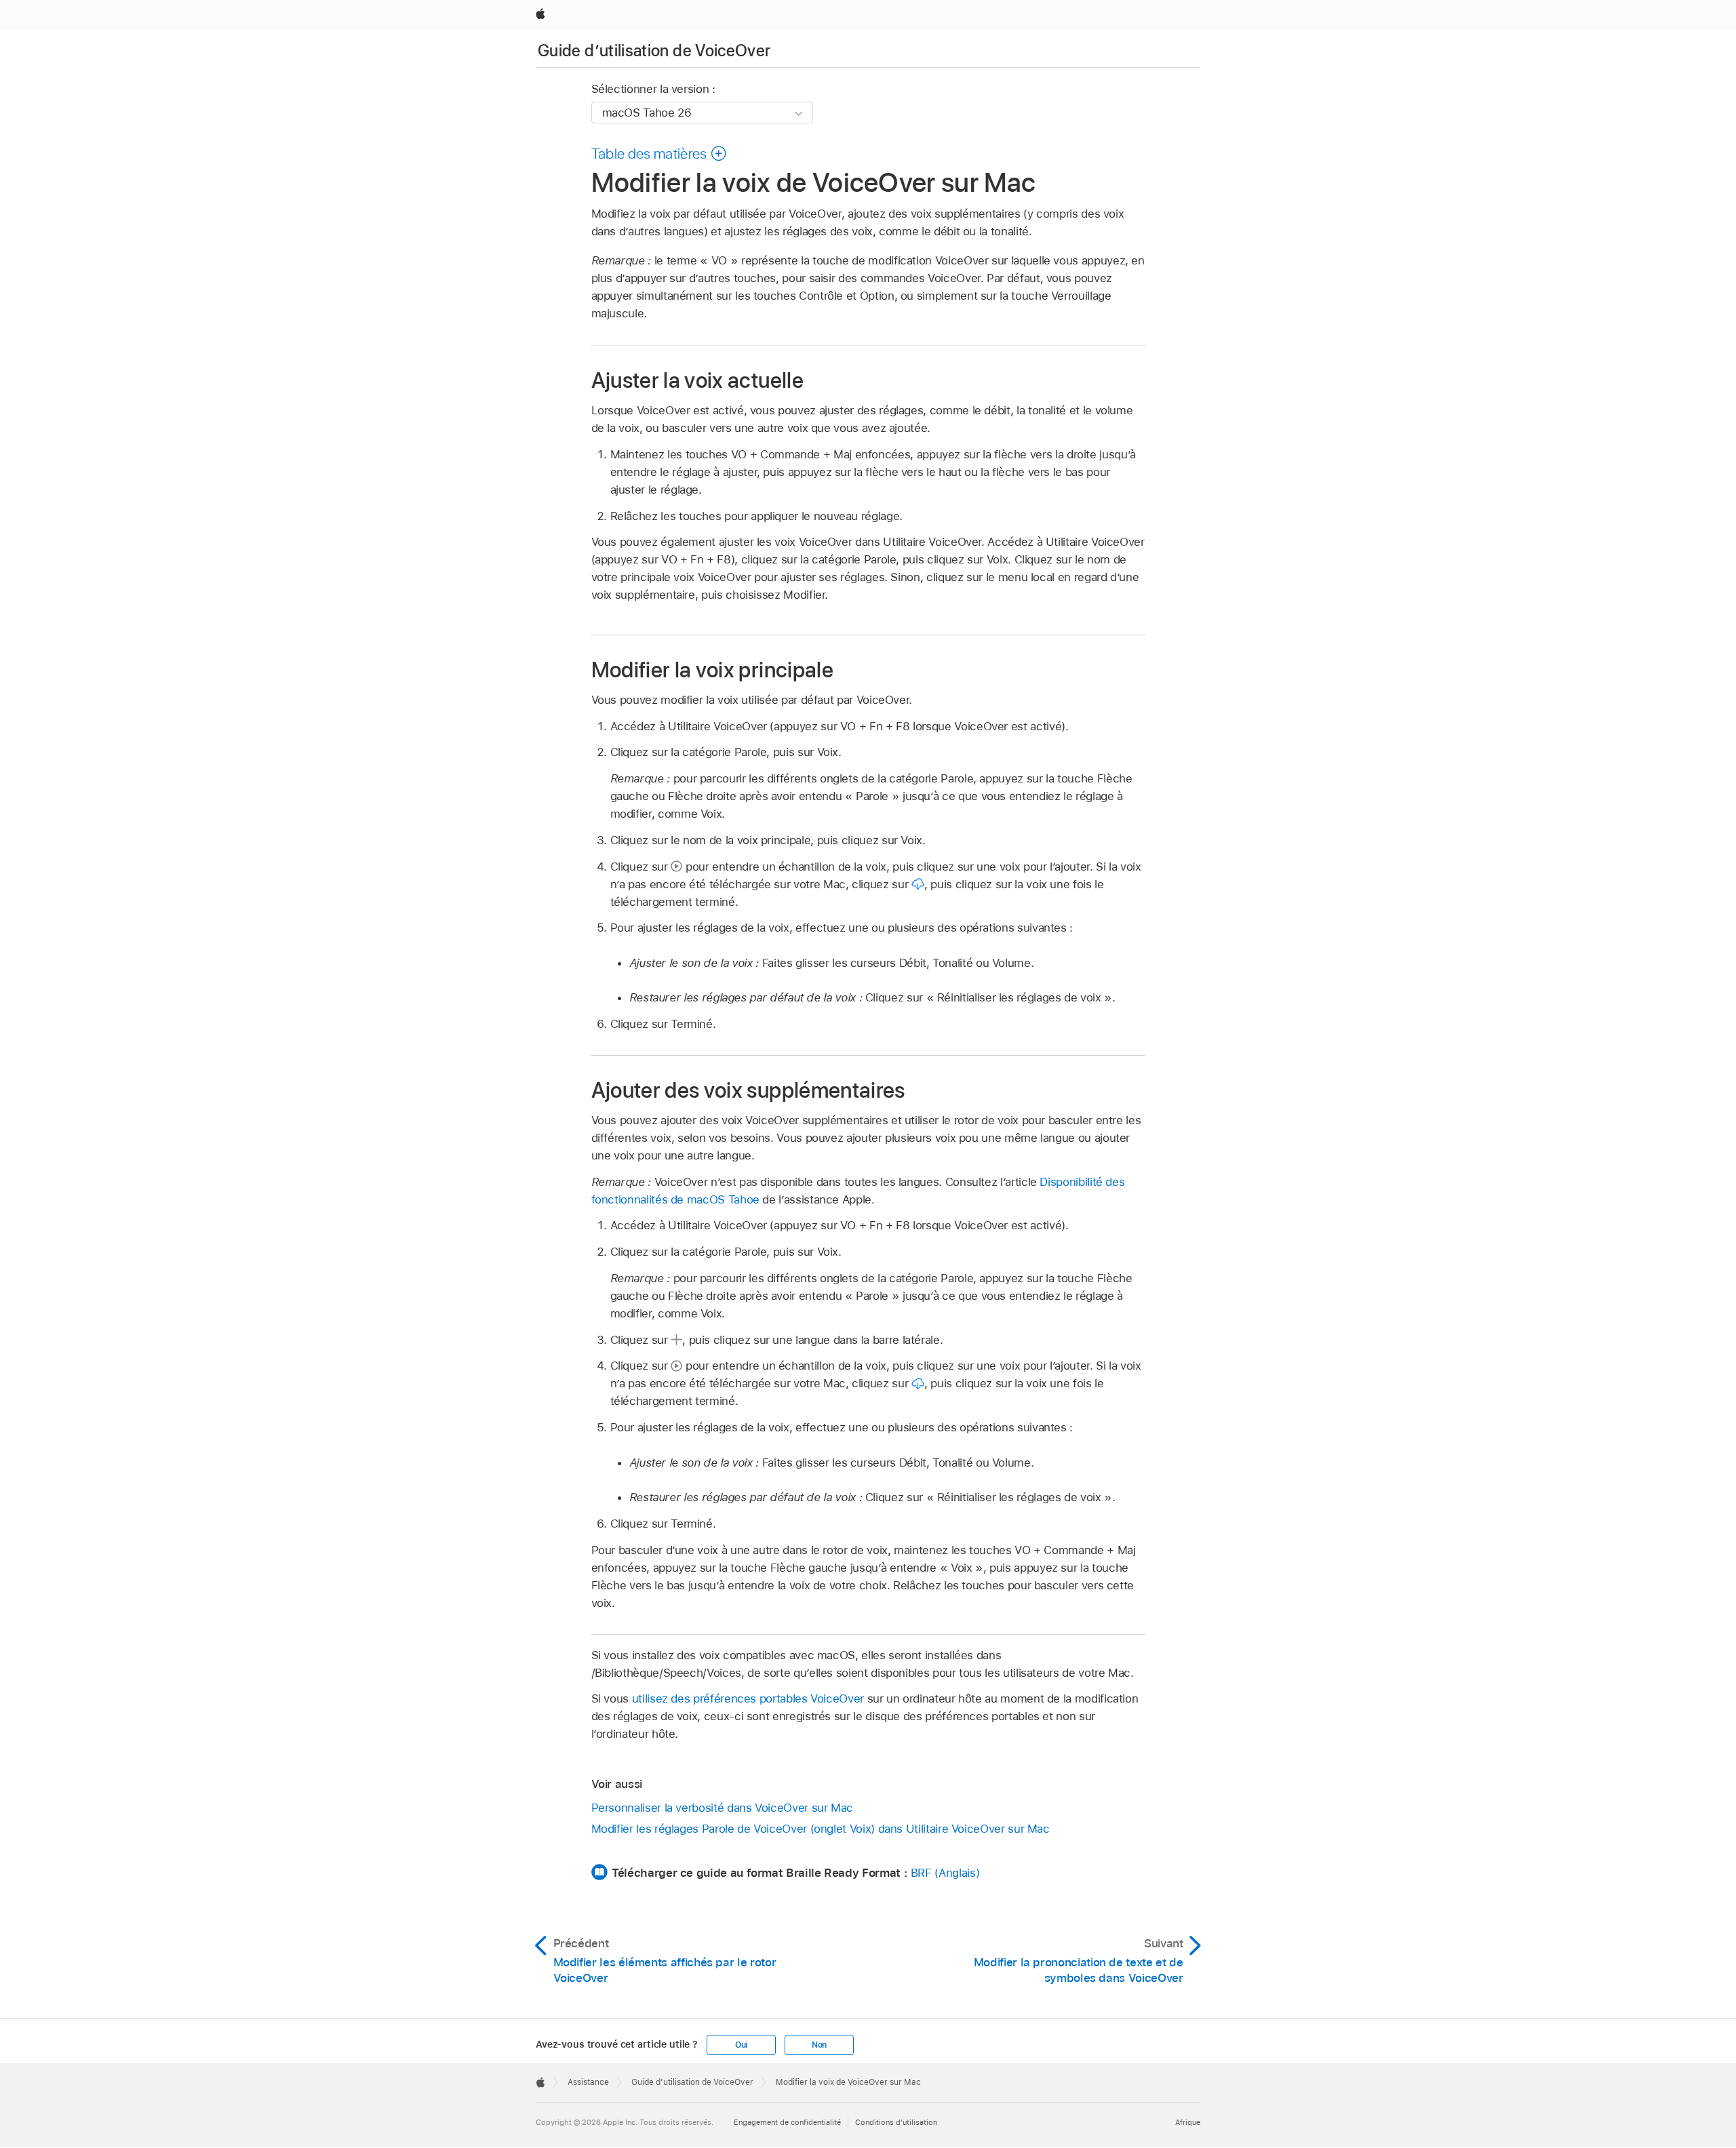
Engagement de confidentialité (787, 2122)
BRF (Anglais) (945, 1873)
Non (819, 2045)
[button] (659, 153)
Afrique (1188, 2122)
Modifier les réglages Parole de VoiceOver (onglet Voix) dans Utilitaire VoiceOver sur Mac (821, 1829)
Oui (741, 2045)
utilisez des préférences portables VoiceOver (748, 1698)
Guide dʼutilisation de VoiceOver (654, 51)
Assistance (588, 2082)
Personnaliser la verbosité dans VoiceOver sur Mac (723, 1808)
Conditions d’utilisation (896, 2122)
